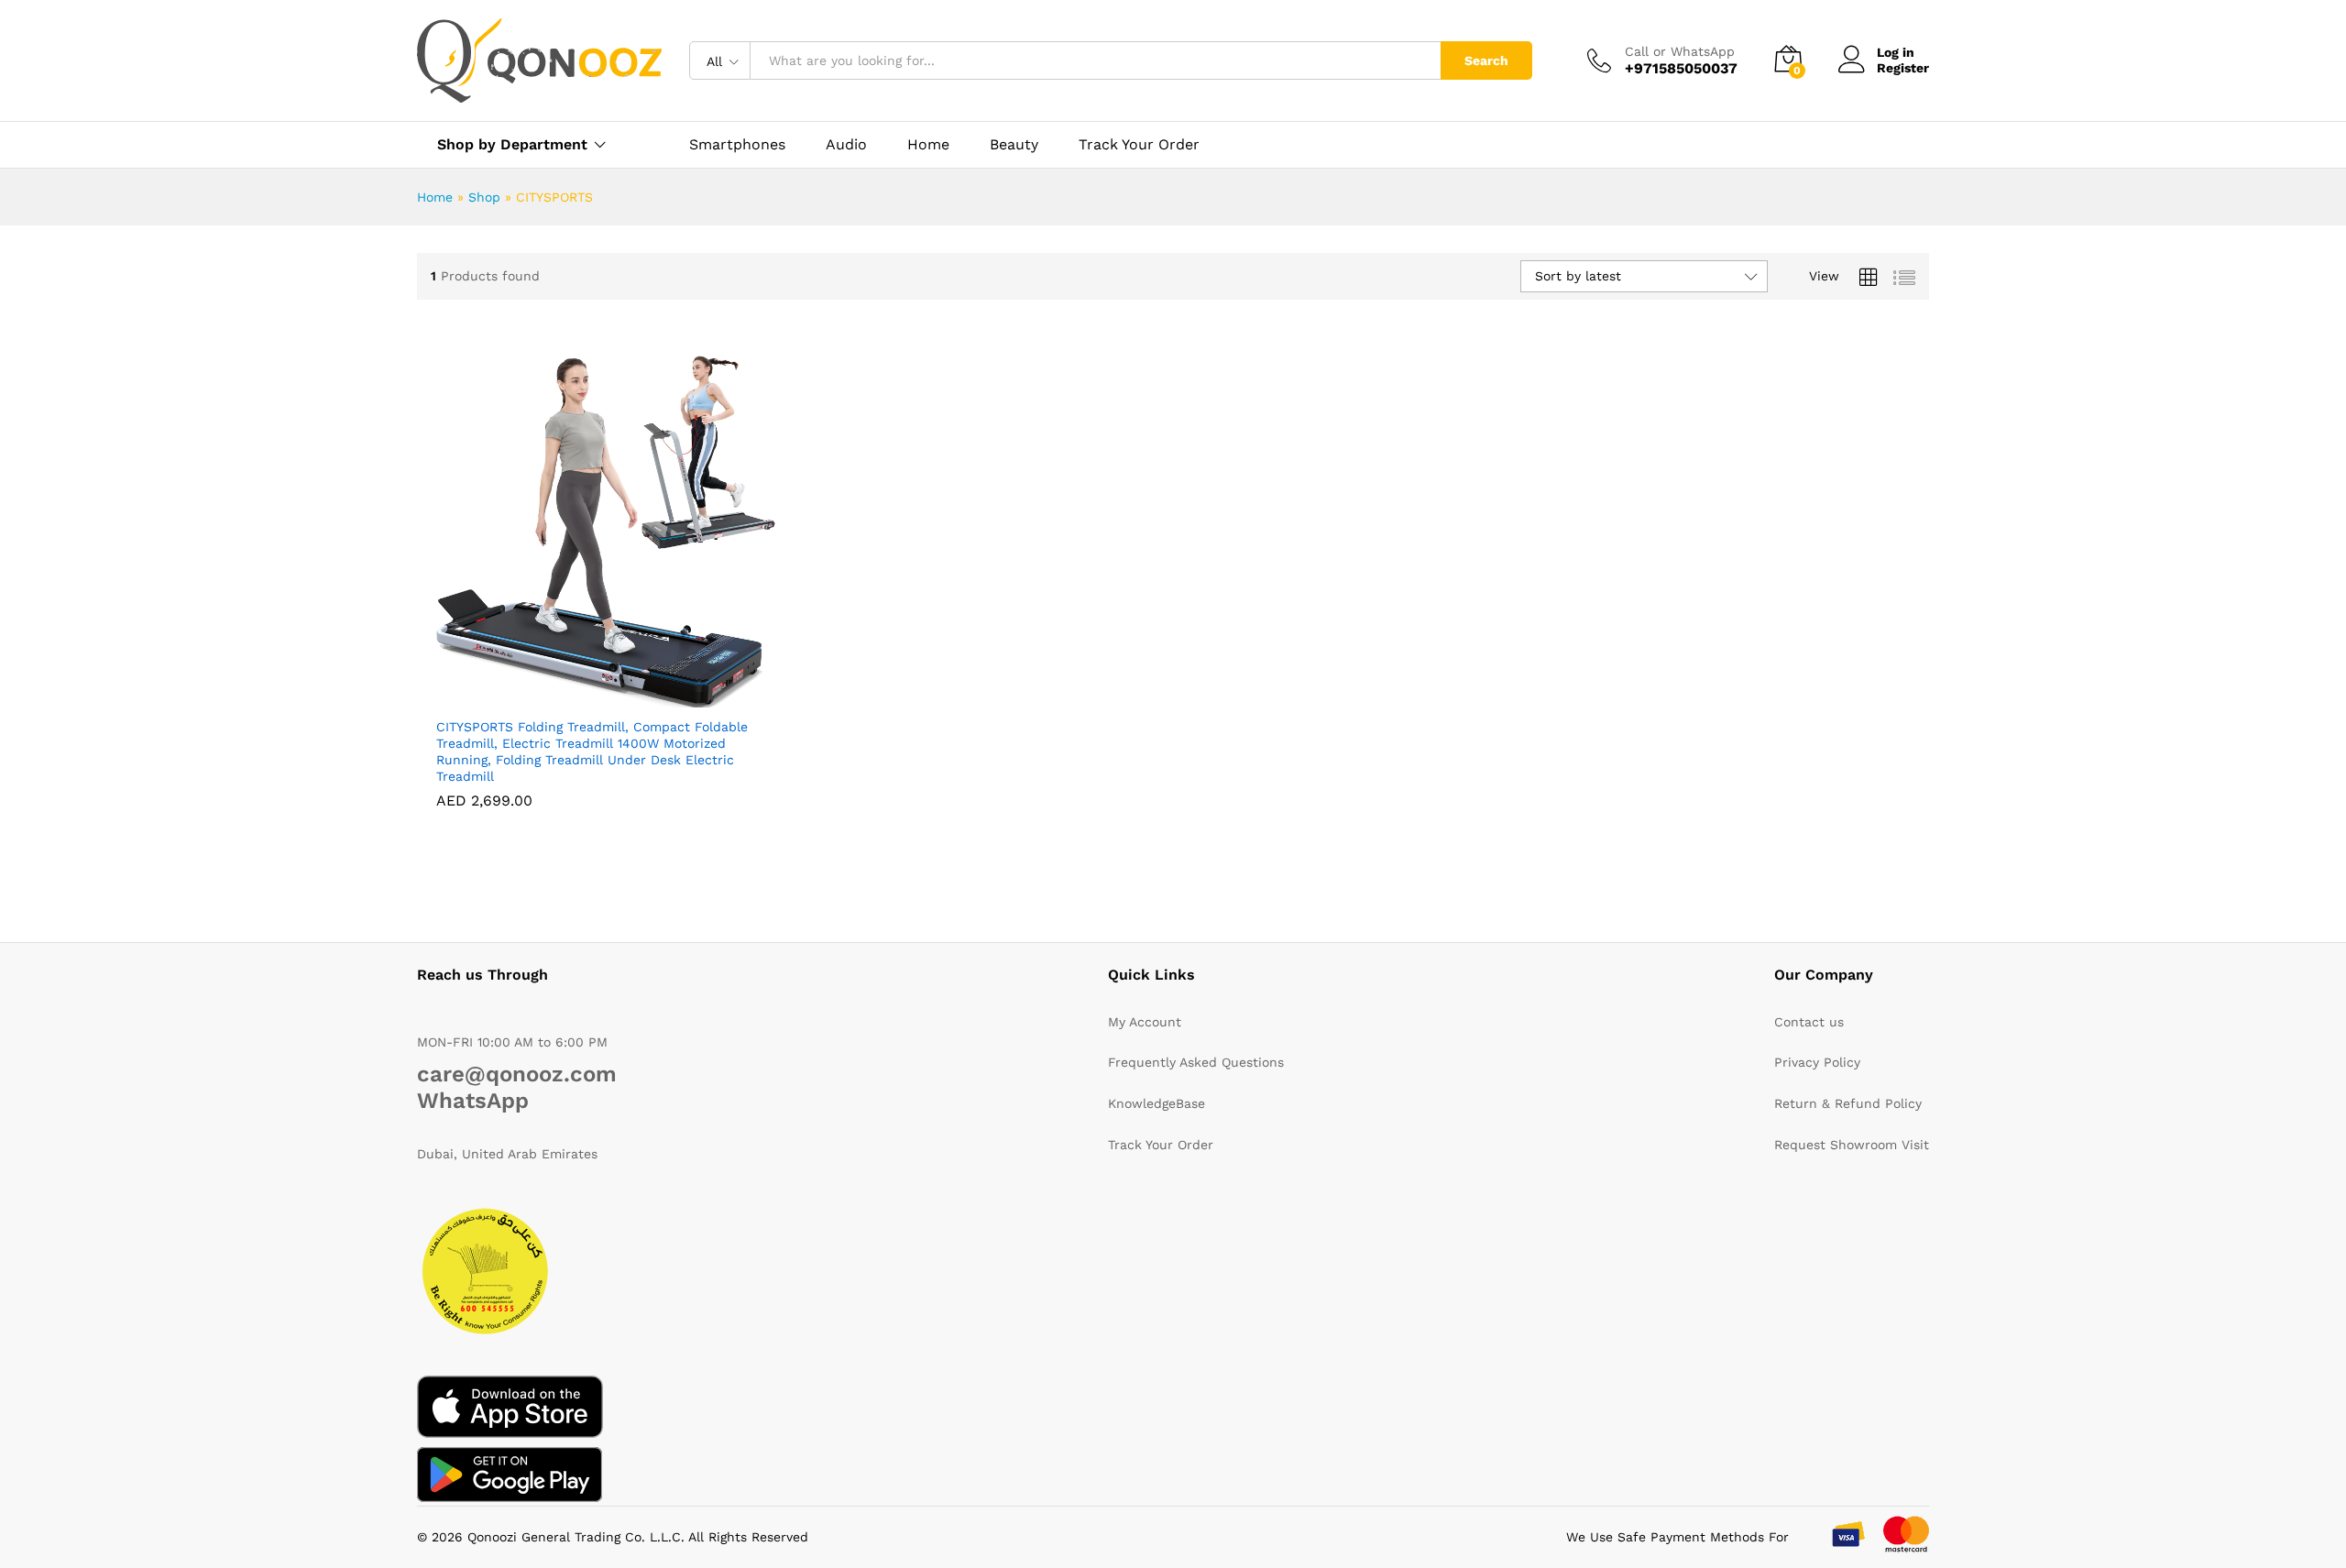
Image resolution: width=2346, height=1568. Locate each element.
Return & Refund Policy (1848, 1103)
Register (1903, 68)
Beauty (1014, 145)
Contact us (1809, 1022)
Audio (846, 145)
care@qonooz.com (517, 1074)
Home (928, 145)
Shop (484, 197)
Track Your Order (1139, 145)
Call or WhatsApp (1680, 51)
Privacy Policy (1817, 1062)
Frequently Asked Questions (1196, 1062)
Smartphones (737, 145)
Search (1486, 60)
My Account (1145, 1022)
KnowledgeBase (1157, 1103)
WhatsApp (473, 1101)
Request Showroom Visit (1852, 1145)
